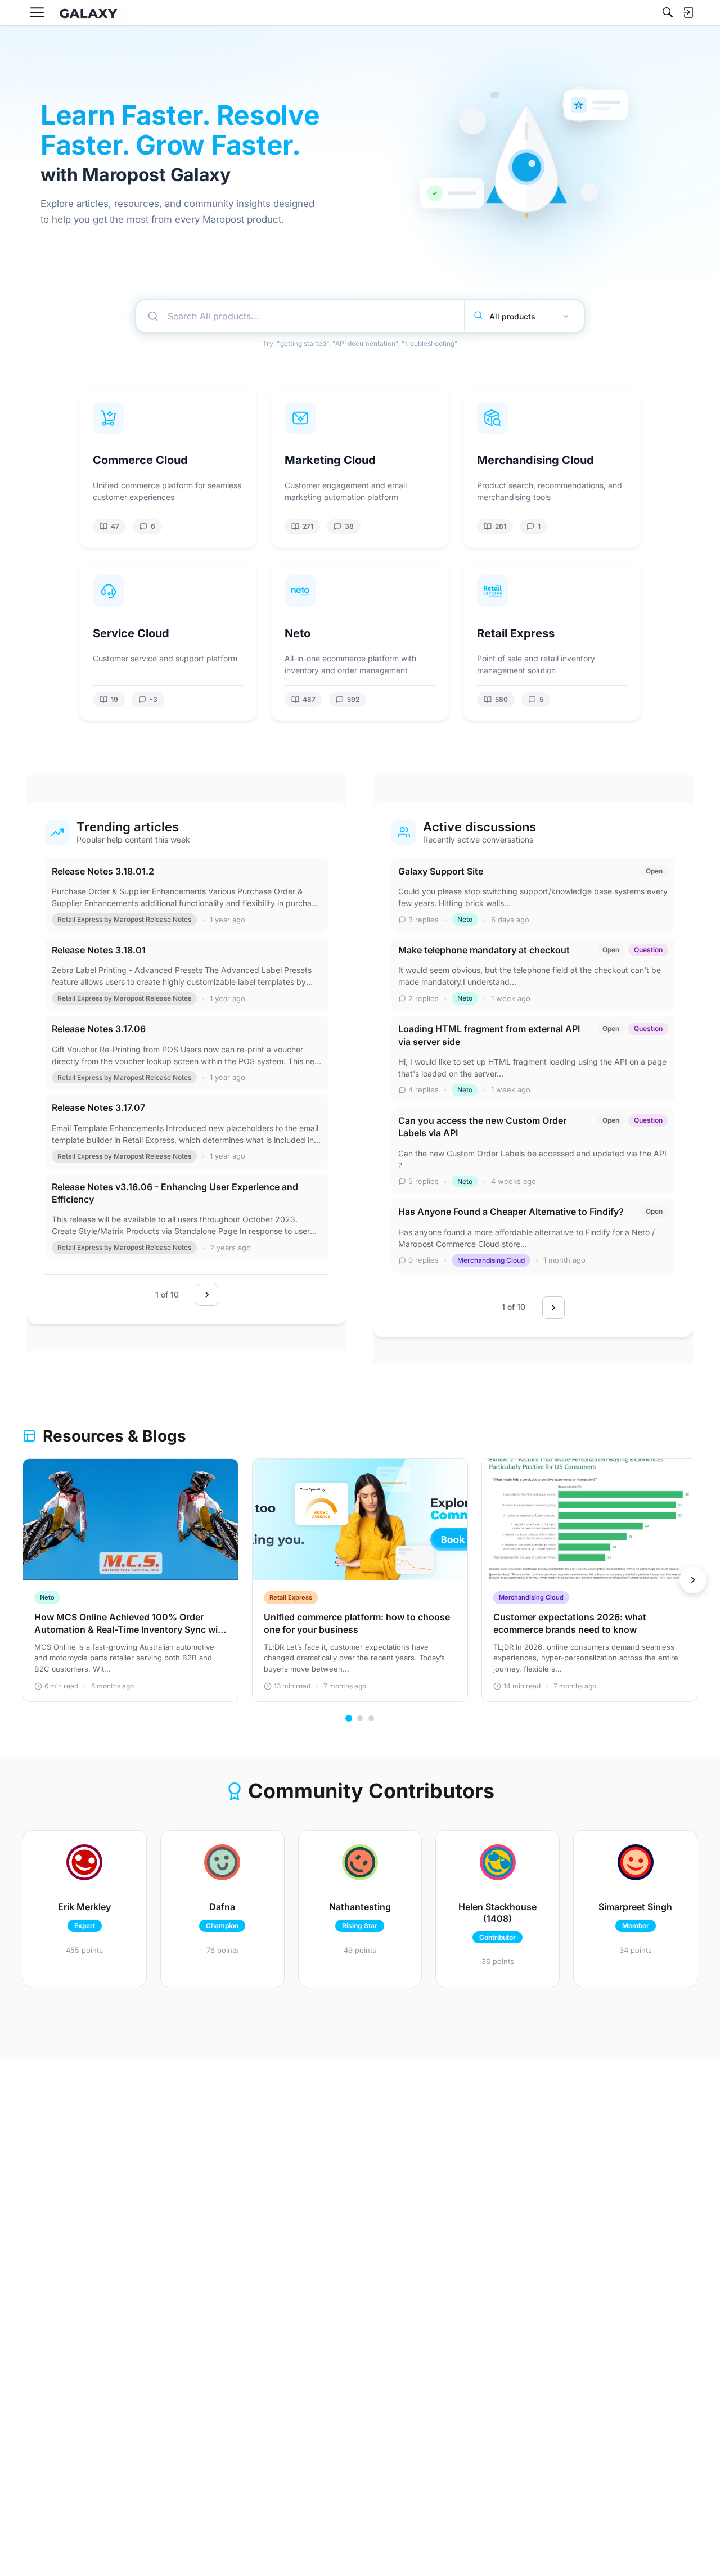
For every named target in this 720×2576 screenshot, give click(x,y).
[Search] (668, 12)
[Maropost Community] (91, 13)
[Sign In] (688, 12)
